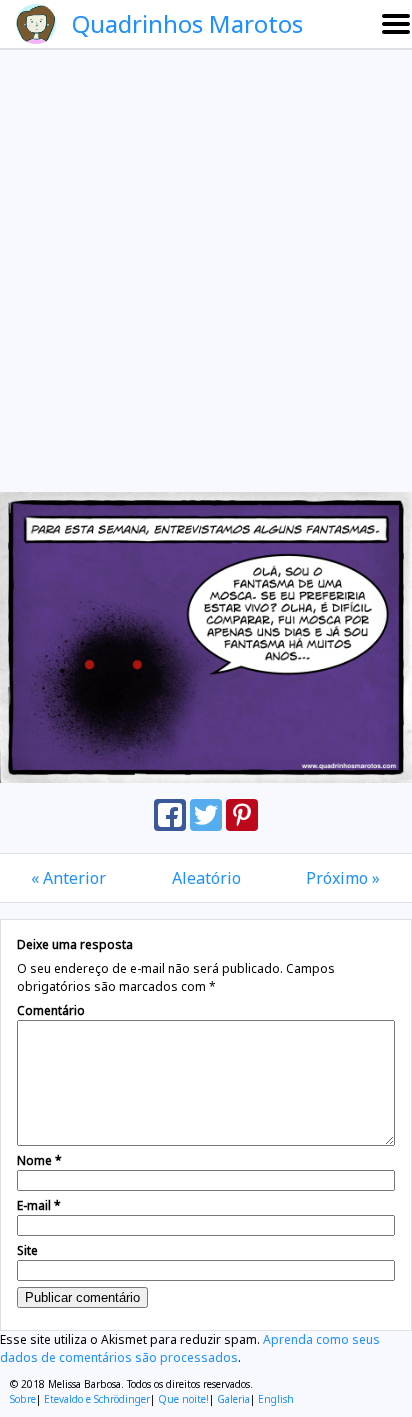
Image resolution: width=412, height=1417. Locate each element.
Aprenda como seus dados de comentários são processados (190, 1348)
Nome (39, 1160)
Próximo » (343, 878)
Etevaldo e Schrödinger (97, 1399)
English (276, 1399)
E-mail (39, 1205)
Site (27, 1250)
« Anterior (68, 878)
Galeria (233, 1399)
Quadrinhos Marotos (187, 23)
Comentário (51, 1010)
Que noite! (183, 1399)
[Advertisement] (206, 270)
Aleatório (206, 878)
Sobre (23, 1399)
